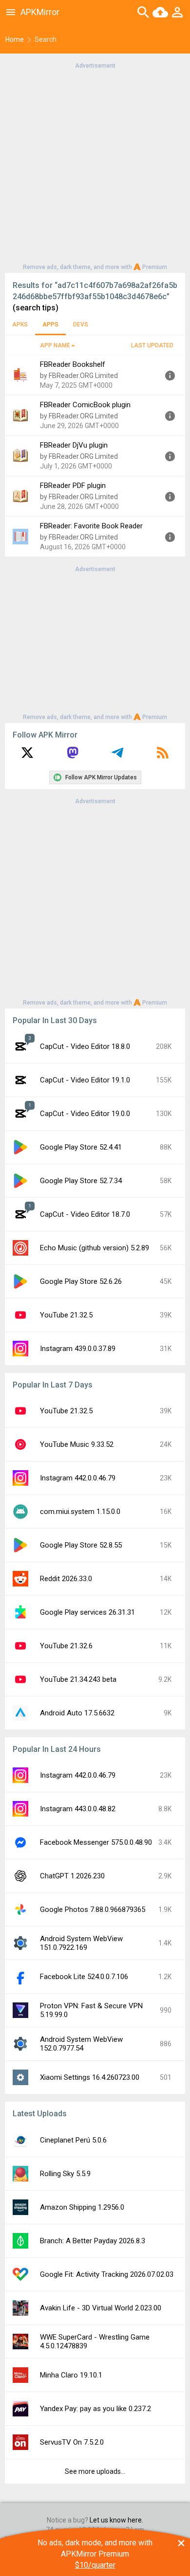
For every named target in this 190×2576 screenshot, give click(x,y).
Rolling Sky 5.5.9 (65, 2174)
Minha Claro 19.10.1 (71, 2375)
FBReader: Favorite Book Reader (91, 526)
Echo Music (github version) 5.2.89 (95, 1248)
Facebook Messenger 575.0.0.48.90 (96, 1842)
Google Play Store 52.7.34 (81, 1181)
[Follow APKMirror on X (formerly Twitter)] (27, 756)
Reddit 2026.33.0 (66, 1579)
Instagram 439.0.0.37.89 (78, 1349)
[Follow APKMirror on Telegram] (117, 756)
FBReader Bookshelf (73, 364)
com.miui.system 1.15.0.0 (80, 1512)
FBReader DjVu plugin (74, 445)
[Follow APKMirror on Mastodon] (73, 756)
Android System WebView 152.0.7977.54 (81, 2044)
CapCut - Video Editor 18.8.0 (85, 1046)
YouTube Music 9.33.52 (77, 1444)
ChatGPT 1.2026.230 (72, 1876)
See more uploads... (95, 2471)
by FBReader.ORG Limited (79, 376)
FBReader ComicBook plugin (85, 405)
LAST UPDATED (152, 345)
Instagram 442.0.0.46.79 (78, 1478)
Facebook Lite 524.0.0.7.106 (84, 1977)
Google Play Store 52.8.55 (81, 1545)
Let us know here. (116, 2520)
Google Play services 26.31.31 (87, 1612)
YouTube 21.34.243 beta (78, 1679)
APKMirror (40, 12)
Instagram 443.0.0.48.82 (78, 1809)
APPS (50, 324)
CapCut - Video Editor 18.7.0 (85, 1214)
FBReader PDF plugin (73, 486)
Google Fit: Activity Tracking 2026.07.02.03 (107, 2274)
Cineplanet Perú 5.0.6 (73, 2140)
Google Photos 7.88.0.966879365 (93, 1909)
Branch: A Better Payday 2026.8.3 (93, 2241)
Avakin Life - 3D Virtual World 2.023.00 (101, 2308)
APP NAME (55, 345)
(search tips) (36, 308)
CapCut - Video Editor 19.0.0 (85, 1114)
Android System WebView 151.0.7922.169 (81, 1943)
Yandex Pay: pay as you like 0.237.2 (95, 2409)
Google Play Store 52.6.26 (81, 1281)
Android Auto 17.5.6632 (77, 1713)
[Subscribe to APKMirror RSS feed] (163, 756)
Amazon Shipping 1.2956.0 (82, 2207)
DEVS (81, 324)
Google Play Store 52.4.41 (81, 1147)
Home (15, 39)
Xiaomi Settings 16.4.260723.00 (90, 2077)
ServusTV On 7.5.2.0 (72, 2442)
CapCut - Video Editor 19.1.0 (85, 1080)
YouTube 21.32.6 (66, 1646)
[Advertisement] (95, 165)
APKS (20, 324)
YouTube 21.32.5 (66, 1315)
